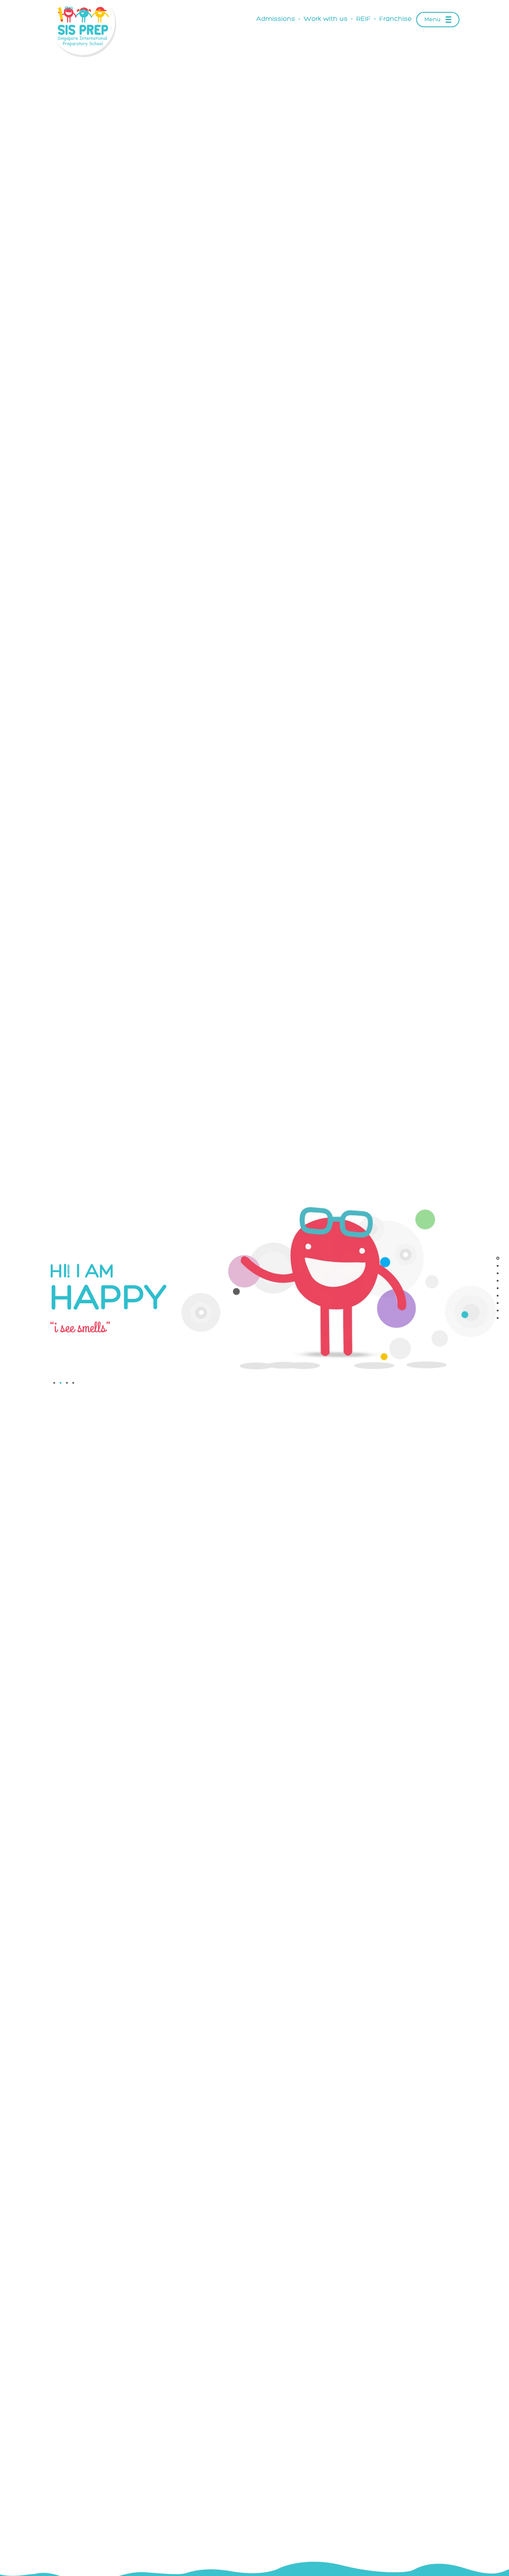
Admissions (276, 19)
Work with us (326, 19)
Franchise (396, 19)
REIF (363, 19)
